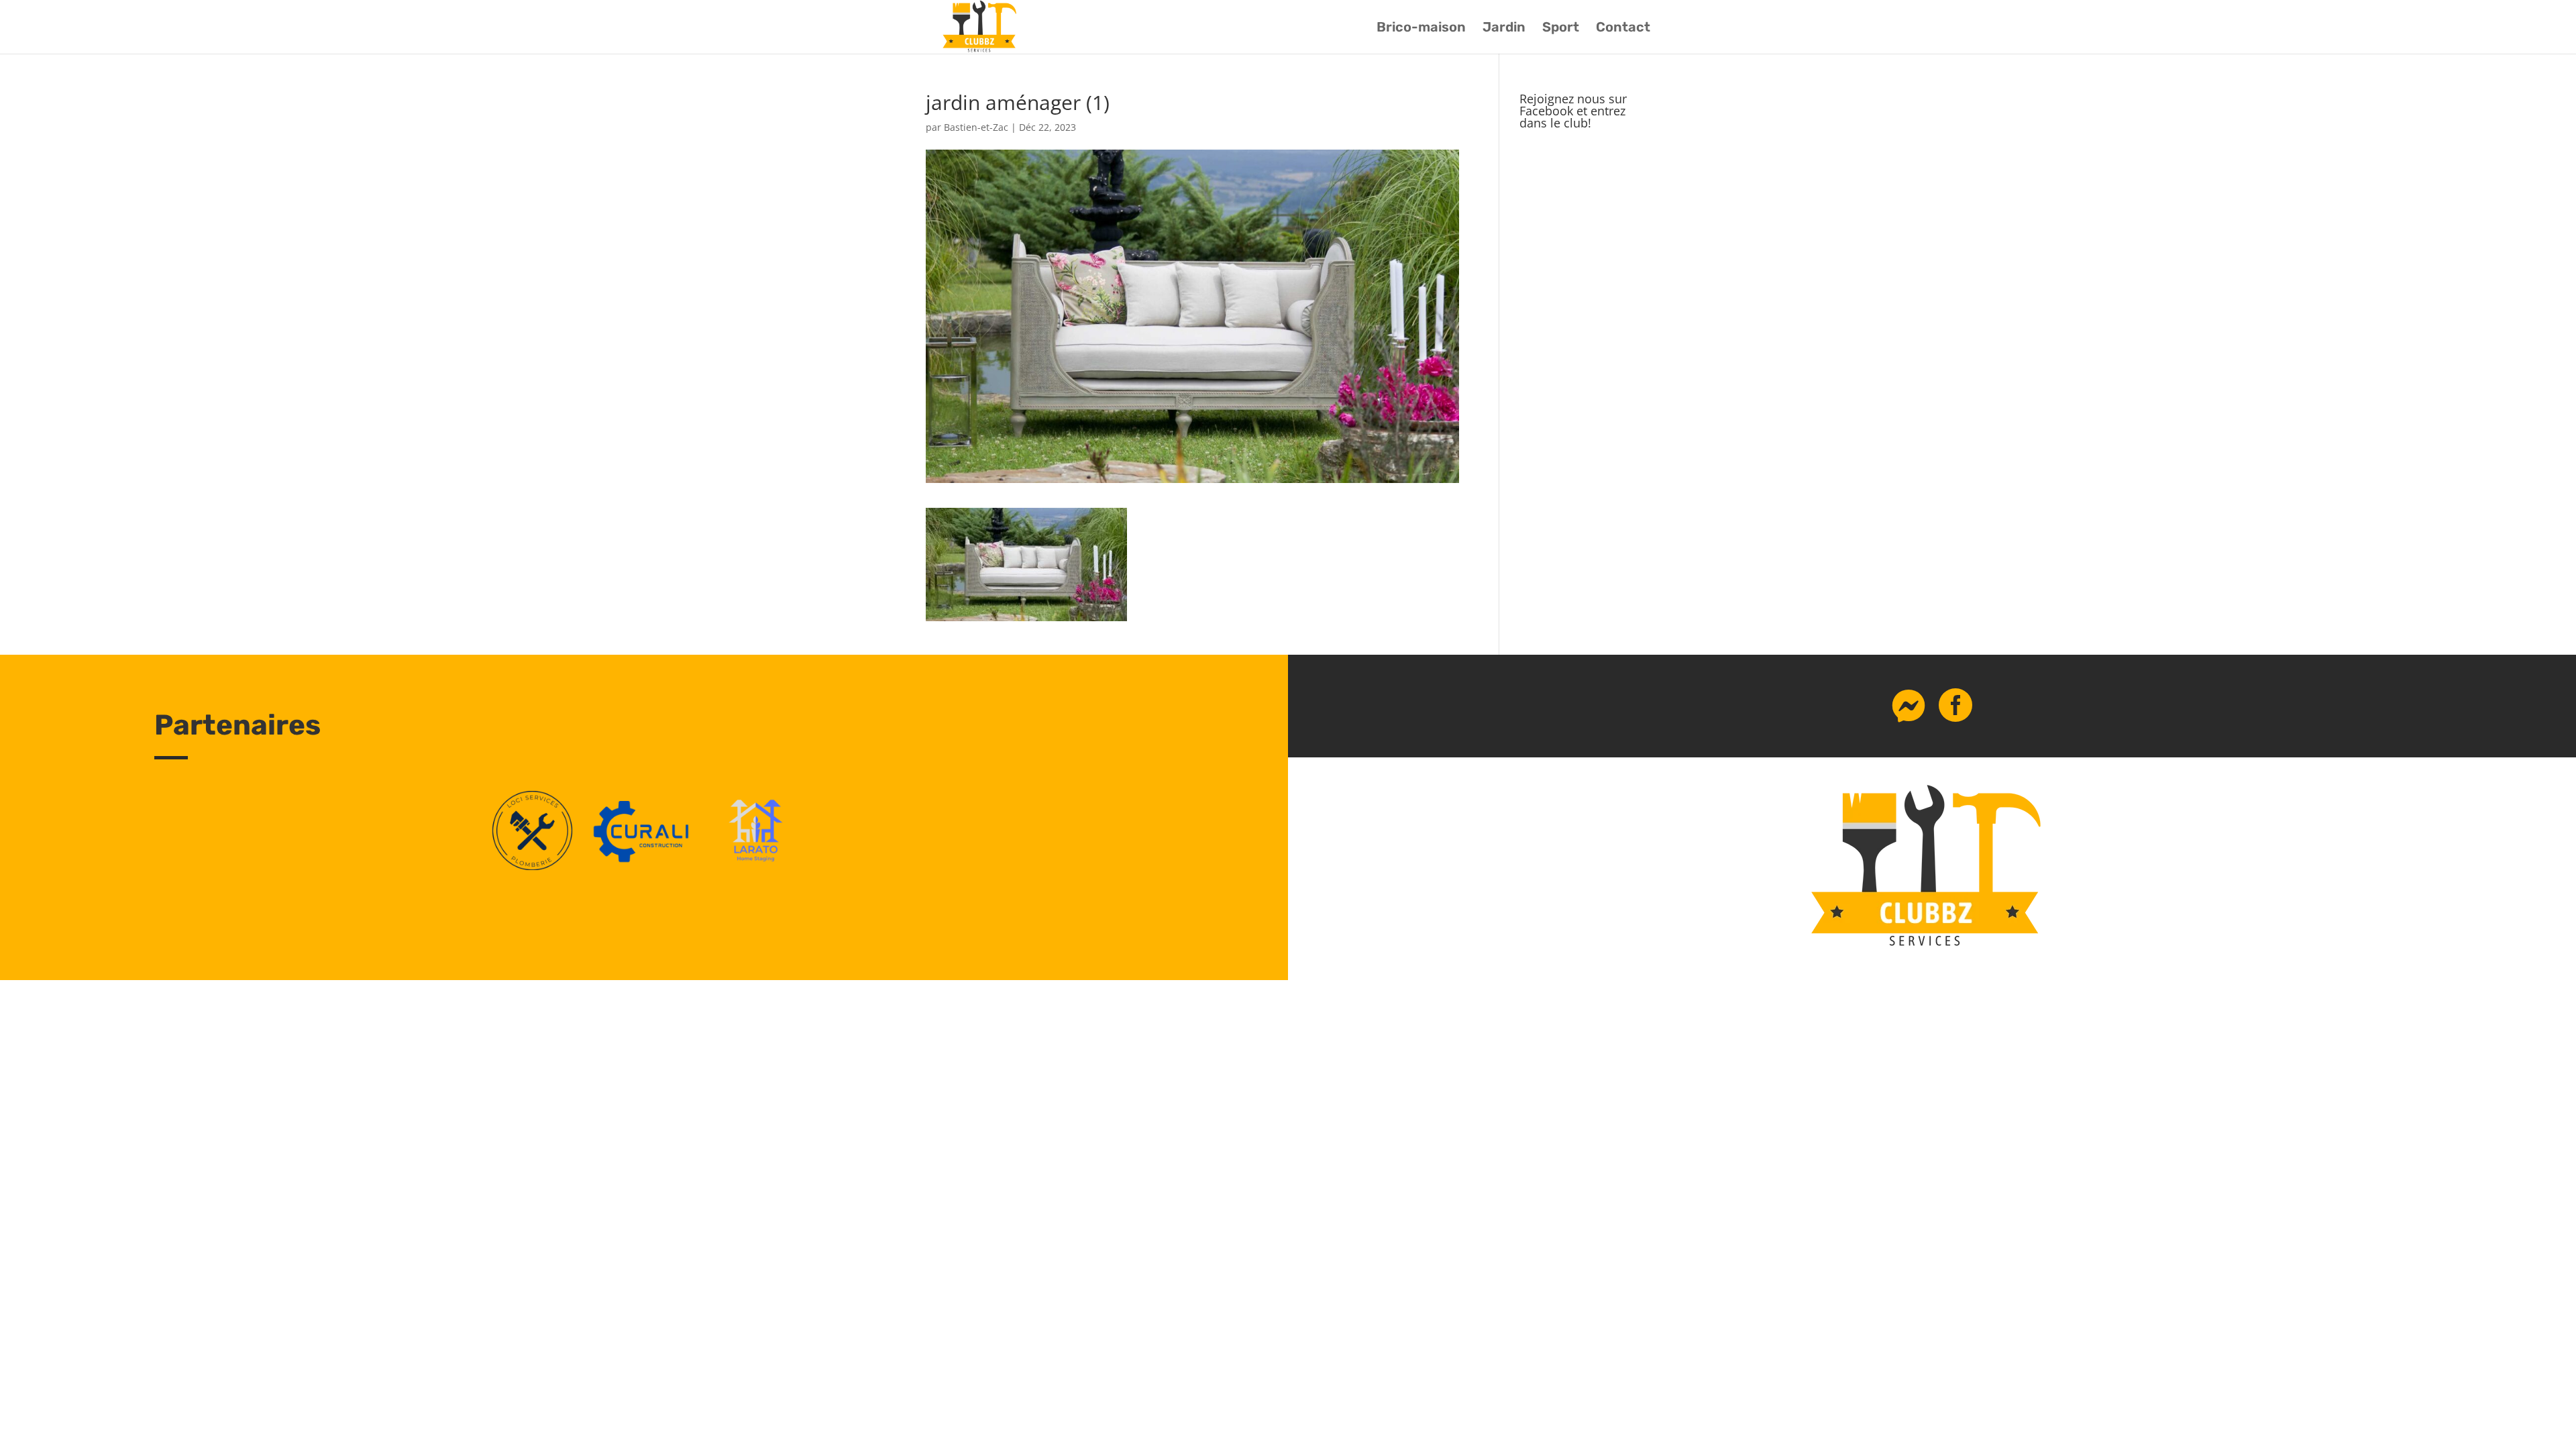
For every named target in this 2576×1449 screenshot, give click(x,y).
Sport (1561, 29)
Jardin (1504, 29)
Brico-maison (1421, 29)
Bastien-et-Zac (976, 127)
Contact (1623, 29)
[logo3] (532, 866)
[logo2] (756, 866)
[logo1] (644, 866)
